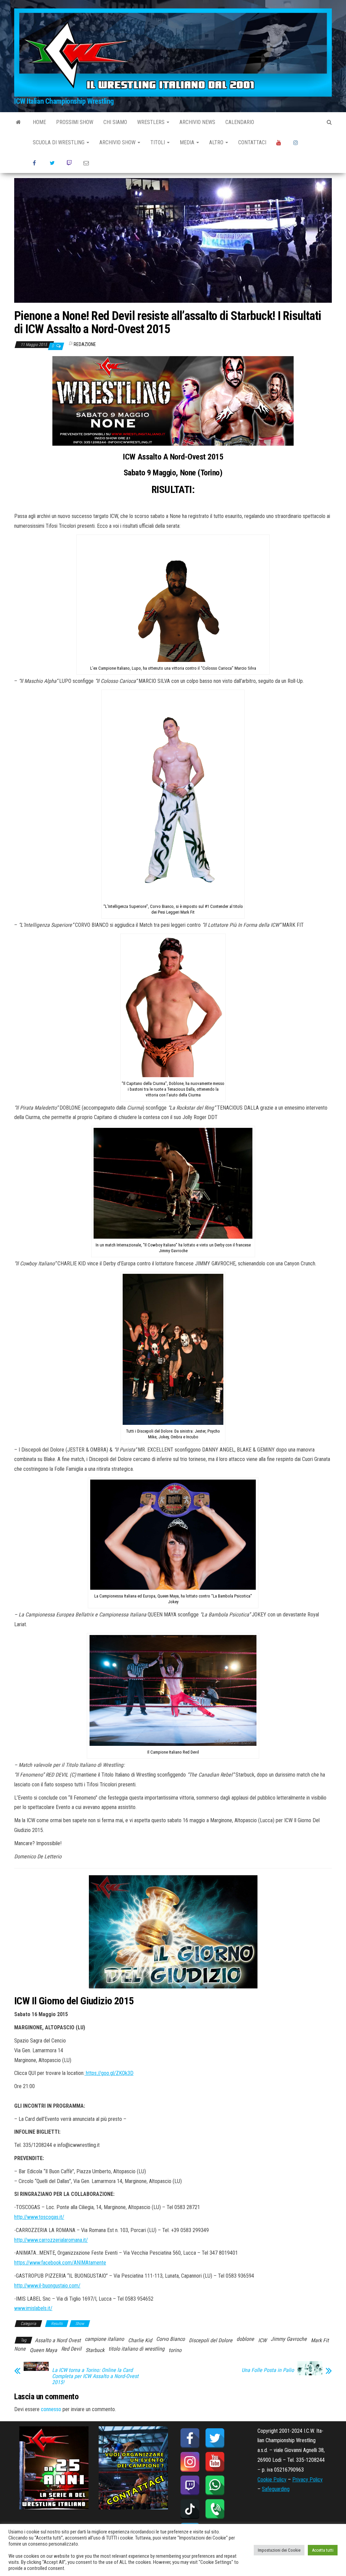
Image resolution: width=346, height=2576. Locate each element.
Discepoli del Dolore (211, 2340)
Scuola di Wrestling (59, 142)
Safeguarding (276, 2489)
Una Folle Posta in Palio (268, 2370)
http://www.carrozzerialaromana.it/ (51, 2240)
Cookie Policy (272, 2480)
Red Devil (71, 2349)
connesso (51, 2409)
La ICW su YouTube (280, 143)
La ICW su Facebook (36, 163)
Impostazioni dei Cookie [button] (279, 2550)
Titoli (158, 142)
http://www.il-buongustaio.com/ (47, 2286)
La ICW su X (53, 163)
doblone (245, 2339)
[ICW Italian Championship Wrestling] (18, 122)
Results (57, 2324)
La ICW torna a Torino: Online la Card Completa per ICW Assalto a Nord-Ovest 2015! (95, 2376)
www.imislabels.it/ (33, 2308)
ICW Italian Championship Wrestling (64, 101)
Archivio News (197, 122)
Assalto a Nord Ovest (58, 2340)
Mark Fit (320, 2340)
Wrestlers (152, 122)
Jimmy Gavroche (289, 2339)
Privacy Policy (307, 2480)
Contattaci (252, 142)
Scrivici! (87, 163)
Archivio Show (118, 142)
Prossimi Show (75, 122)
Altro (217, 142)
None (20, 2349)
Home (39, 122)
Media (188, 142)
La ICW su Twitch (70, 163)
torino (175, 2350)
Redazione (85, 344)
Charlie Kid (140, 2340)
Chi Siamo (115, 122)
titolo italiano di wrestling (137, 2349)
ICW (262, 2340)
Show (80, 2324)
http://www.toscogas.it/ (39, 2217)
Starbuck (95, 2350)
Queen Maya (43, 2350)
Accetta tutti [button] (323, 2550)
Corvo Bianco (170, 2339)
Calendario (240, 122)
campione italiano (104, 2339)
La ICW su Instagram (297, 143)
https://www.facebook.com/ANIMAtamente (60, 2263)
